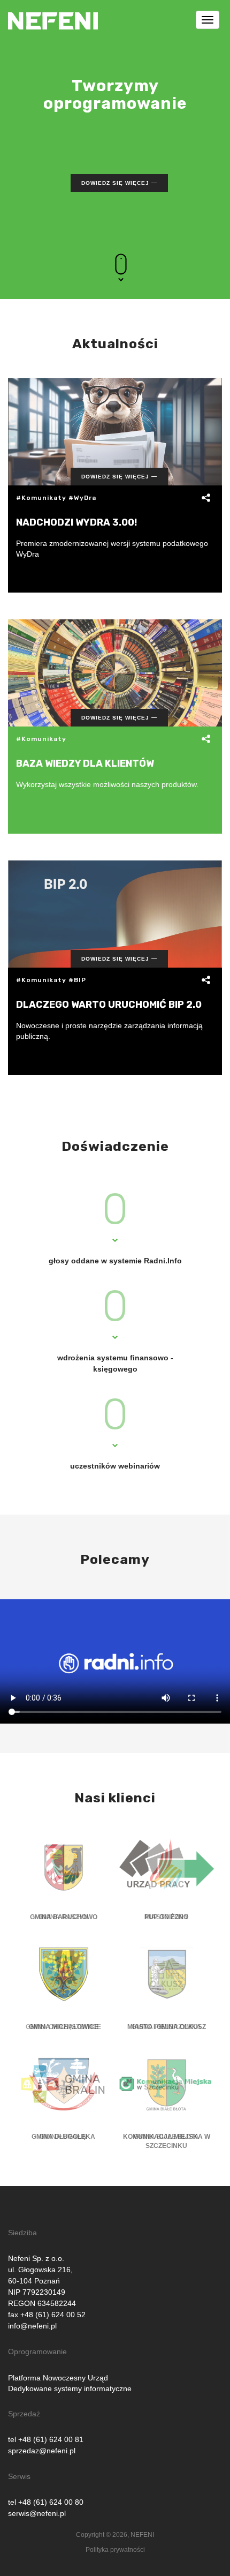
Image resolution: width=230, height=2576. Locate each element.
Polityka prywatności (115, 2550)
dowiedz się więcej (115, 183)
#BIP (77, 980)
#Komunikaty (41, 498)
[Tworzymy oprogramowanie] (53, 13)
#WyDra (82, 498)
